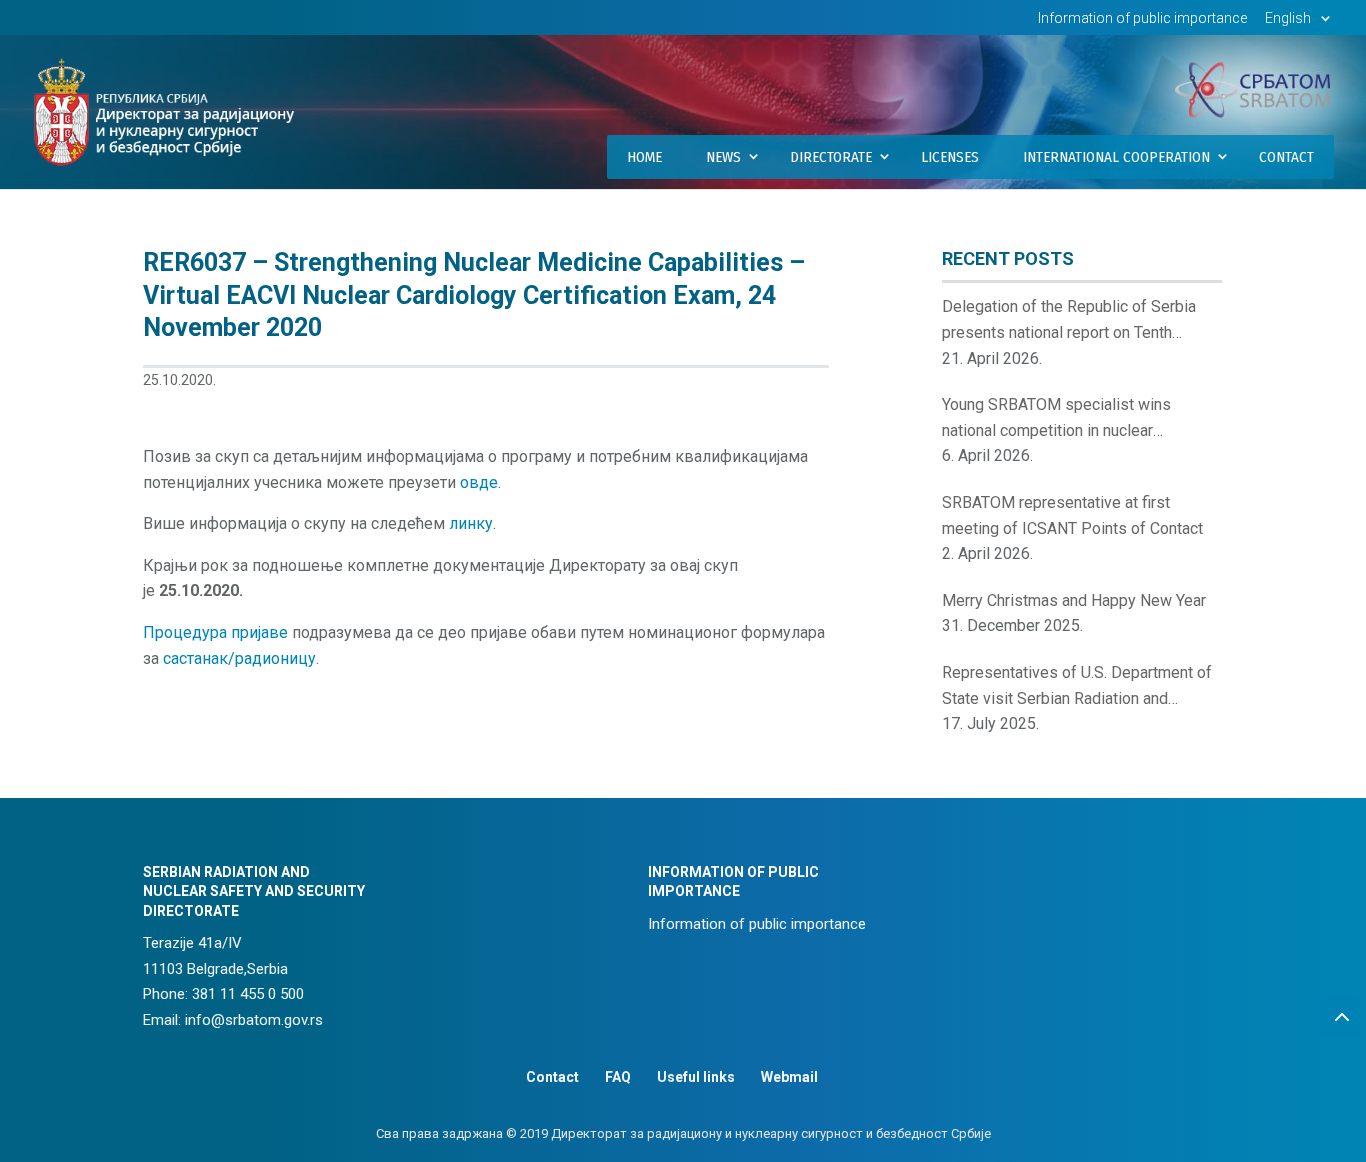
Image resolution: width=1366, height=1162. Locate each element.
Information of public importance (1142, 18)
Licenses (950, 157)
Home (644, 157)
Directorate (831, 157)
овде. (480, 482)
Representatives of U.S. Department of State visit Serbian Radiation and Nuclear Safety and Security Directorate (1079, 687)
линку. (472, 523)
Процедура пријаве (215, 632)
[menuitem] (1300, 23)
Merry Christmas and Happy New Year (1074, 600)
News (723, 157)
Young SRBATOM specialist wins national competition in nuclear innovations (1056, 419)
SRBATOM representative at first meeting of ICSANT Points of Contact (1072, 515)
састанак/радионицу (239, 658)
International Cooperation (1116, 157)
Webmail (789, 1077)
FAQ (618, 1077)
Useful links (696, 1077)
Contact (1286, 157)
